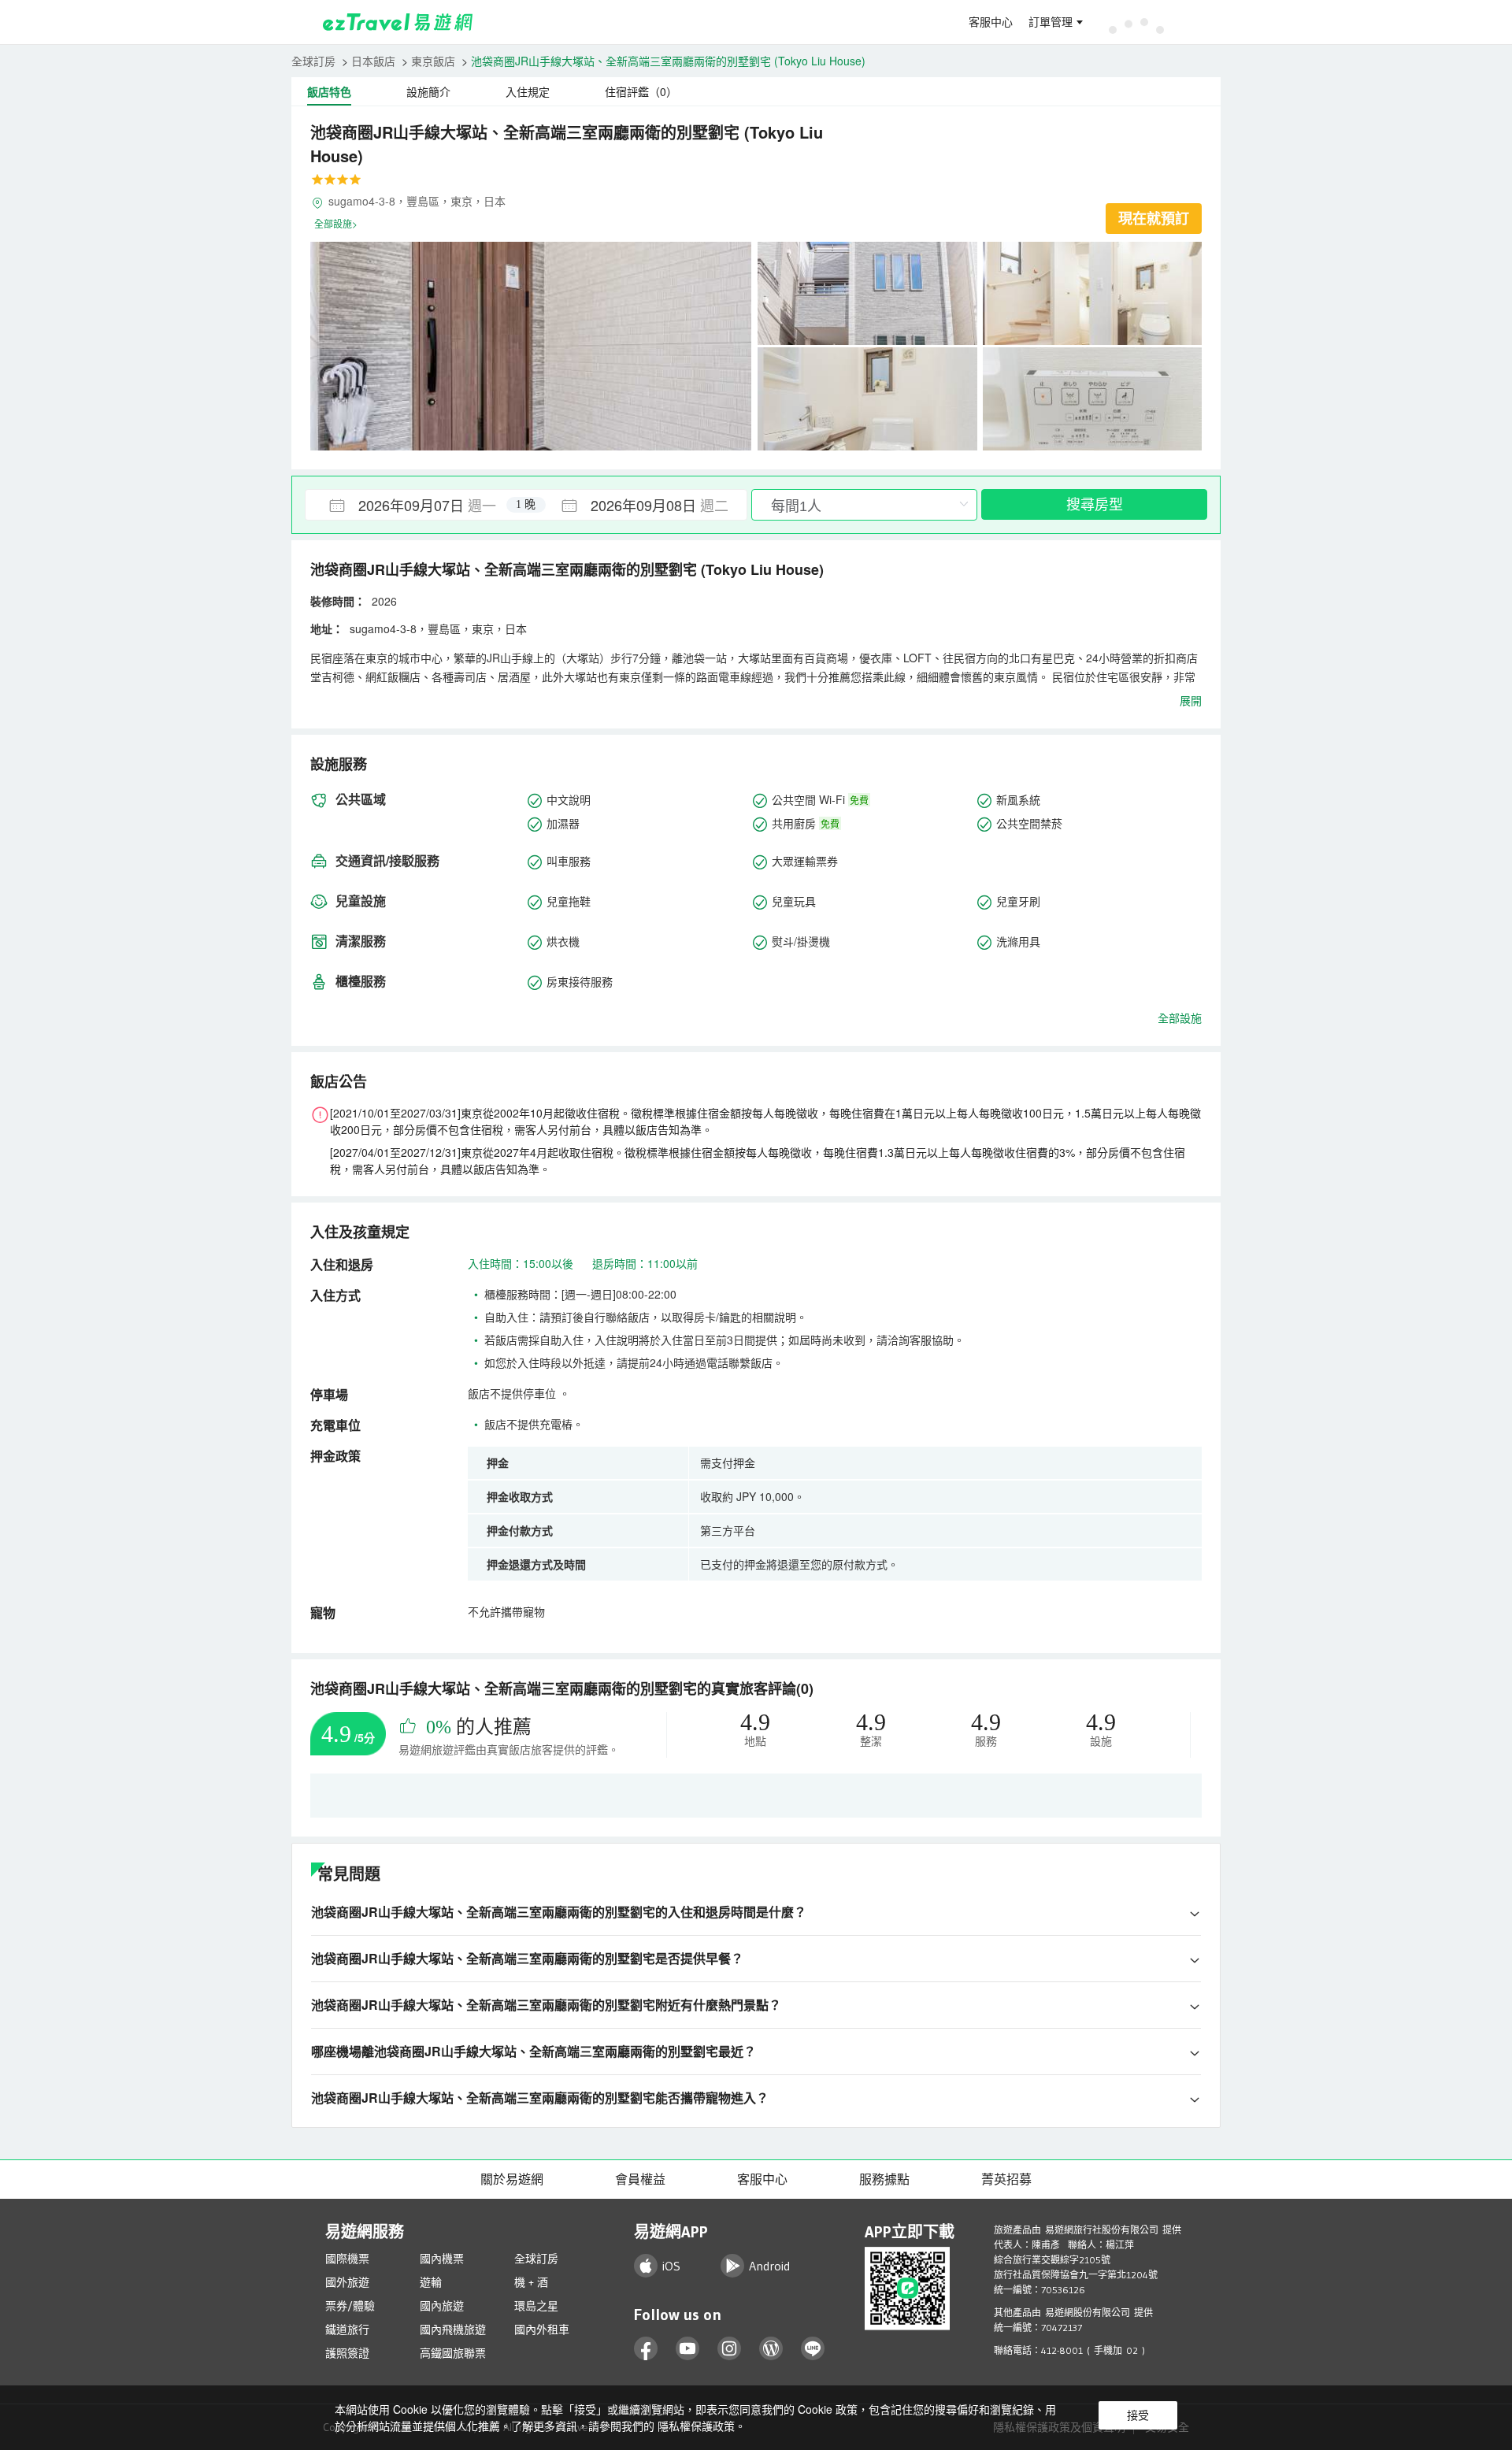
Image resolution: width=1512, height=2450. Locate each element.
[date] (416, 505)
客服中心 (991, 22)
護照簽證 (347, 2353)
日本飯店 (373, 61)
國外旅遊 (347, 2282)
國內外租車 (542, 2330)
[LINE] (813, 2349)
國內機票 (442, 2259)
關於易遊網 (512, 2179)
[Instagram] (730, 2349)
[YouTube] (688, 2349)
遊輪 (431, 2282)
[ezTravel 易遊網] (398, 22)
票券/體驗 (350, 2306)
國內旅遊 (442, 2306)
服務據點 (884, 2179)
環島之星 (536, 2306)
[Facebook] (646, 2349)
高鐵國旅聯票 (453, 2353)
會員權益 (640, 2179)
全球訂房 (313, 61)
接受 (1138, 2415)
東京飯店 (433, 61)
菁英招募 (1006, 2179)
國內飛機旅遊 (453, 2330)
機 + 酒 (531, 2282)
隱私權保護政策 (696, 2426)
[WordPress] (771, 2349)
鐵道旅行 (347, 2330)
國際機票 (347, 2259)
